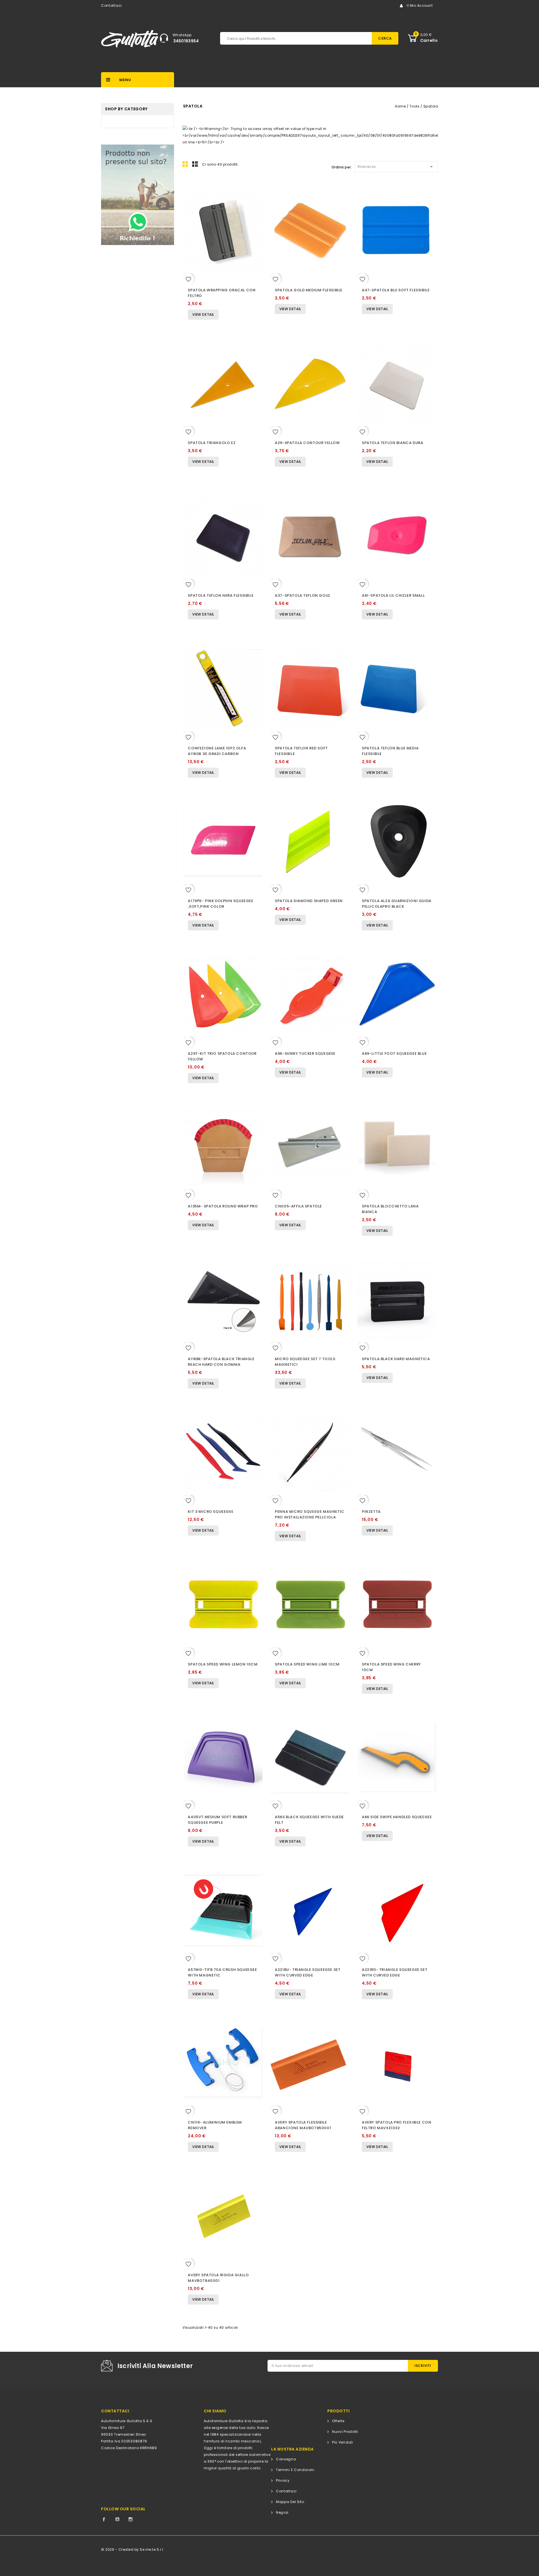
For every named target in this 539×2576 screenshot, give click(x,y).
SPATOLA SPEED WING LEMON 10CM (223, 1664)
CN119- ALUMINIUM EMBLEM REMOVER (215, 2125)
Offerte (338, 2421)
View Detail (203, 314)
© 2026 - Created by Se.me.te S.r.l (132, 2549)
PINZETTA (371, 1512)
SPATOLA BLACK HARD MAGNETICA (396, 1359)
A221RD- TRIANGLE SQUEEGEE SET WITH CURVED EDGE (395, 1972)
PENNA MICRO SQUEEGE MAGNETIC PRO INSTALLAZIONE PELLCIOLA (310, 1514)
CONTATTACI (115, 2411)
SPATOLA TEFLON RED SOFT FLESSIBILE (301, 751)
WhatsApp (182, 35)
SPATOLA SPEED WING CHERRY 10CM (391, 1667)
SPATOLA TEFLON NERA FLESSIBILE (221, 595)
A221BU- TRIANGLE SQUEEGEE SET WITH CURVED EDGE (308, 1972)
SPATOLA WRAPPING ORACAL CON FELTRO (222, 293)
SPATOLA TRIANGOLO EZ (212, 443)
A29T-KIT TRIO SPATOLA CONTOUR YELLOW (222, 1056)
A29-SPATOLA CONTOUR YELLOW (307, 443)
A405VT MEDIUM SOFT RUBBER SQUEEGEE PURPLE (217, 1820)
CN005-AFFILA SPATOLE (298, 1206)
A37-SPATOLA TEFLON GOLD (302, 595)
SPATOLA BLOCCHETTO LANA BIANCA (390, 1209)
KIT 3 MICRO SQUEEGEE (211, 1512)
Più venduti (343, 2442)
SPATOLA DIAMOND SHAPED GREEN (309, 901)
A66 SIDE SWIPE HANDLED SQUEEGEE (397, 1817)
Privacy (283, 2480)
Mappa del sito (290, 2502)
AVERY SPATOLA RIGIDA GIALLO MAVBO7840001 (218, 2278)
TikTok (144, 2519)
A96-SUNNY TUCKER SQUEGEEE (305, 1053)
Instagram (131, 2519)
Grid (185, 164)
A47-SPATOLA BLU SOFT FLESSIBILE (396, 290)
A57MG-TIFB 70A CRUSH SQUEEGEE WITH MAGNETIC (222, 1972)
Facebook (104, 2519)
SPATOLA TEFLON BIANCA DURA (392, 443)
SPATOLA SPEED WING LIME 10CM (307, 1664)
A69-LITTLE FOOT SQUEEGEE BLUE (394, 1053)
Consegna (286, 2459)
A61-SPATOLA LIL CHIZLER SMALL (393, 595)
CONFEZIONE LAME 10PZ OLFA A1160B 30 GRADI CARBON (217, 751)
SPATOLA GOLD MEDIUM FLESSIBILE (309, 290)
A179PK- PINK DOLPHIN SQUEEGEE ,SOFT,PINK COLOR (221, 904)
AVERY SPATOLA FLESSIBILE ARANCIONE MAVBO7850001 (303, 2125)
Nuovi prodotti (345, 2432)
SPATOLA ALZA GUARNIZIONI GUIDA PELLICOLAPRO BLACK (397, 904)
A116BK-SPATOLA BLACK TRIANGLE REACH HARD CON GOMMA (221, 1362)
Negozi (282, 2512)
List (195, 164)
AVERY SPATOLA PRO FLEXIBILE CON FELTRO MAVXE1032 (397, 2125)
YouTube (117, 2519)
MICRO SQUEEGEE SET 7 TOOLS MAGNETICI (305, 1362)
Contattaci (111, 5)
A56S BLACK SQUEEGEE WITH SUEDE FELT (309, 1820)
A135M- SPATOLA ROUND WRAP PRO (223, 1206)
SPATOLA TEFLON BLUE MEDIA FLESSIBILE (390, 751)
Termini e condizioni (295, 2470)
